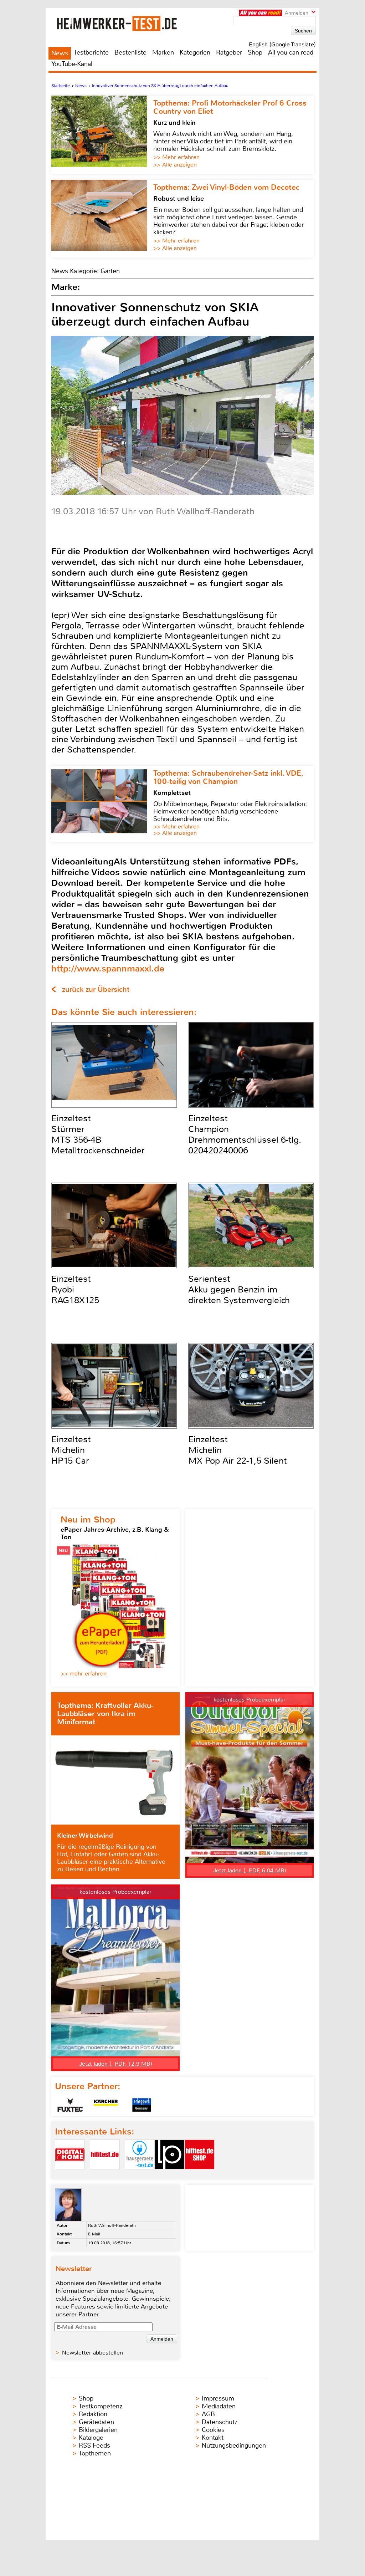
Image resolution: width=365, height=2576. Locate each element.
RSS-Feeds (94, 2445)
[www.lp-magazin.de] (170, 2175)
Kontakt (213, 2438)
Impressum (218, 2398)
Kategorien (195, 52)
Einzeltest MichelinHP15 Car (71, 1450)
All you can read (291, 52)
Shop (255, 52)
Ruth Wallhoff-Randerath (112, 2225)
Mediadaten (219, 2406)
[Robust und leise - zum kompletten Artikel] (102, 219)
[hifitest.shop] (200, 2175)
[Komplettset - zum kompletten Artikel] (102, 804)
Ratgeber (229, 52)
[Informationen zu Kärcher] (106, 2105)
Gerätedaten (96, 2422)
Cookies (213, 2430)
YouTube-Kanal (72, 64)
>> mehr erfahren (84, 1674)
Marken (163, 52)
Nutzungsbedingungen (234, 2445)
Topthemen (95, 2453)
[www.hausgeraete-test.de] (140, 2175)
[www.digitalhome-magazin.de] (70, 2175)
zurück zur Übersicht (96, 989)
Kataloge (91, 2438)
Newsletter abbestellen (92, 2353)
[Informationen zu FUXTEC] (70, 2105)
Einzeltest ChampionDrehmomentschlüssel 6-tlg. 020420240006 (245, 1134)
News (60, 53)
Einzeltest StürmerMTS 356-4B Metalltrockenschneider (98, 1134)
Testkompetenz (101, 2406)
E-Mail (94, 2234)
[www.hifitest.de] (105, 2175)
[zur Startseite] (125, 23)
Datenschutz (220, 2422)
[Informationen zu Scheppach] (142, 2105)
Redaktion (93, 2414)
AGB (208, 2414)
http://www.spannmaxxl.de (108, 968)
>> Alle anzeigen (175, 165)
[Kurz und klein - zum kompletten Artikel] (102, 135)
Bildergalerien (98, 2430)
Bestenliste (130, 52)
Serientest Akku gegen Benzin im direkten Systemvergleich (239, 1290)
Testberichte (91, 52)
